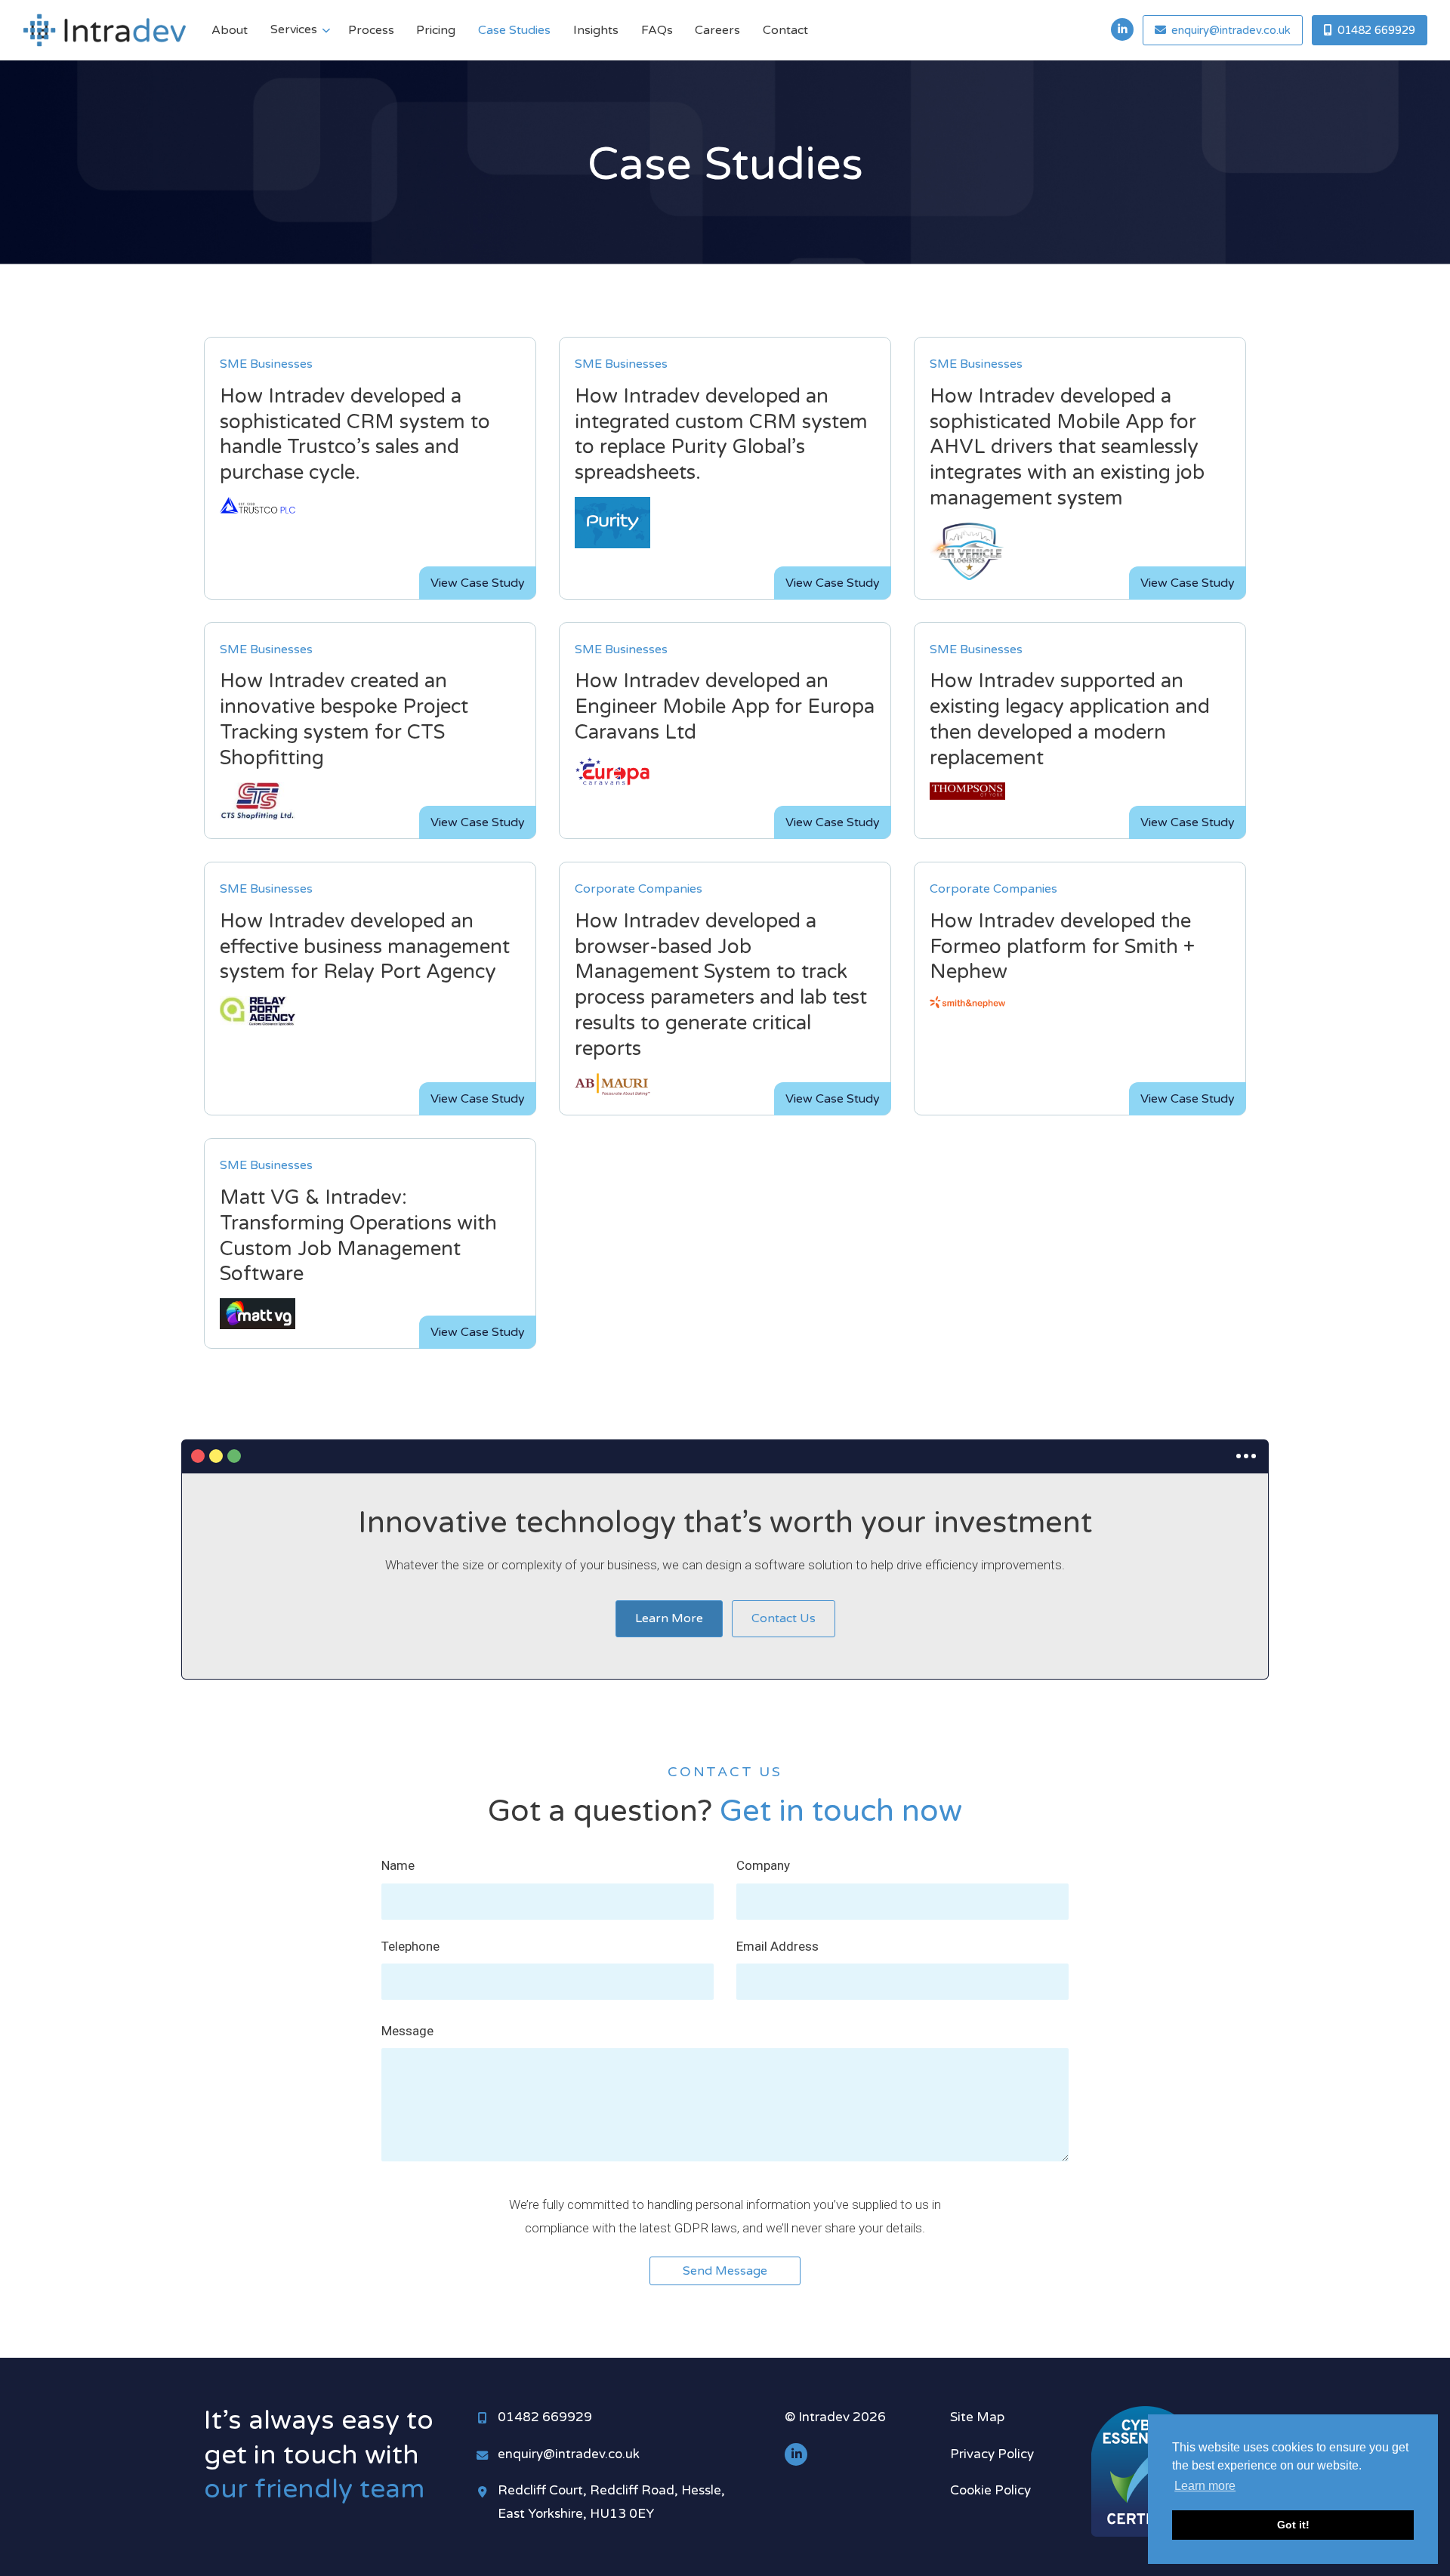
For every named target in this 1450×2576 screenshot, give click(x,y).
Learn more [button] (1205, 2486)
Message (407, 2031)
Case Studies (514, 30)
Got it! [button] (1293, 2525)
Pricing (436, 30)
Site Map (977, 2417)
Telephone (410, 1946)
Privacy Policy (992, 2454)
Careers (717, 30)
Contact (785, 30)
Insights (596, 30)
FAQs (657, 30)
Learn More (669, 1618)
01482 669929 (545, 2417)
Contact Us (784, 1618)
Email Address (777, 1946)
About (230, 30)
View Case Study (478, 583)
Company (763, 1865)
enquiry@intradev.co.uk (569, 2454)
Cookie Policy (990, 2490)
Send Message (725, 2271)
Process (371, 30)
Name (398, 1865)
